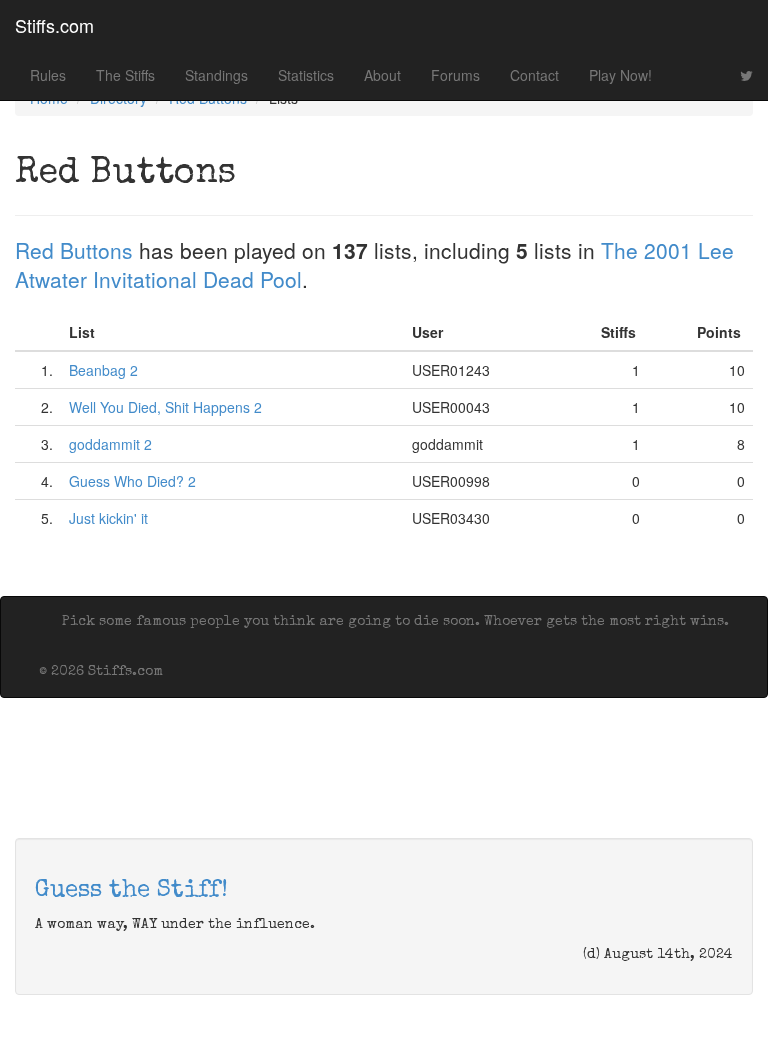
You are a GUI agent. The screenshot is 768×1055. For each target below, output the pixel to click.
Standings (216, 75)
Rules (48, 75)
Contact (534, 75)
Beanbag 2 (103, 370)
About (382, 75)
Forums (455, 75)
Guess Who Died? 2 (132, 481)
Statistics (306, 75)
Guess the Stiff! (131, 891)
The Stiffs (125, 75)
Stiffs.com (54, 25)
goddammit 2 (110, 444)
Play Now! (620, 75)
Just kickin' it (108, 518)
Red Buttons (74, 250)
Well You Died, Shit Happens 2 (165, 407)
